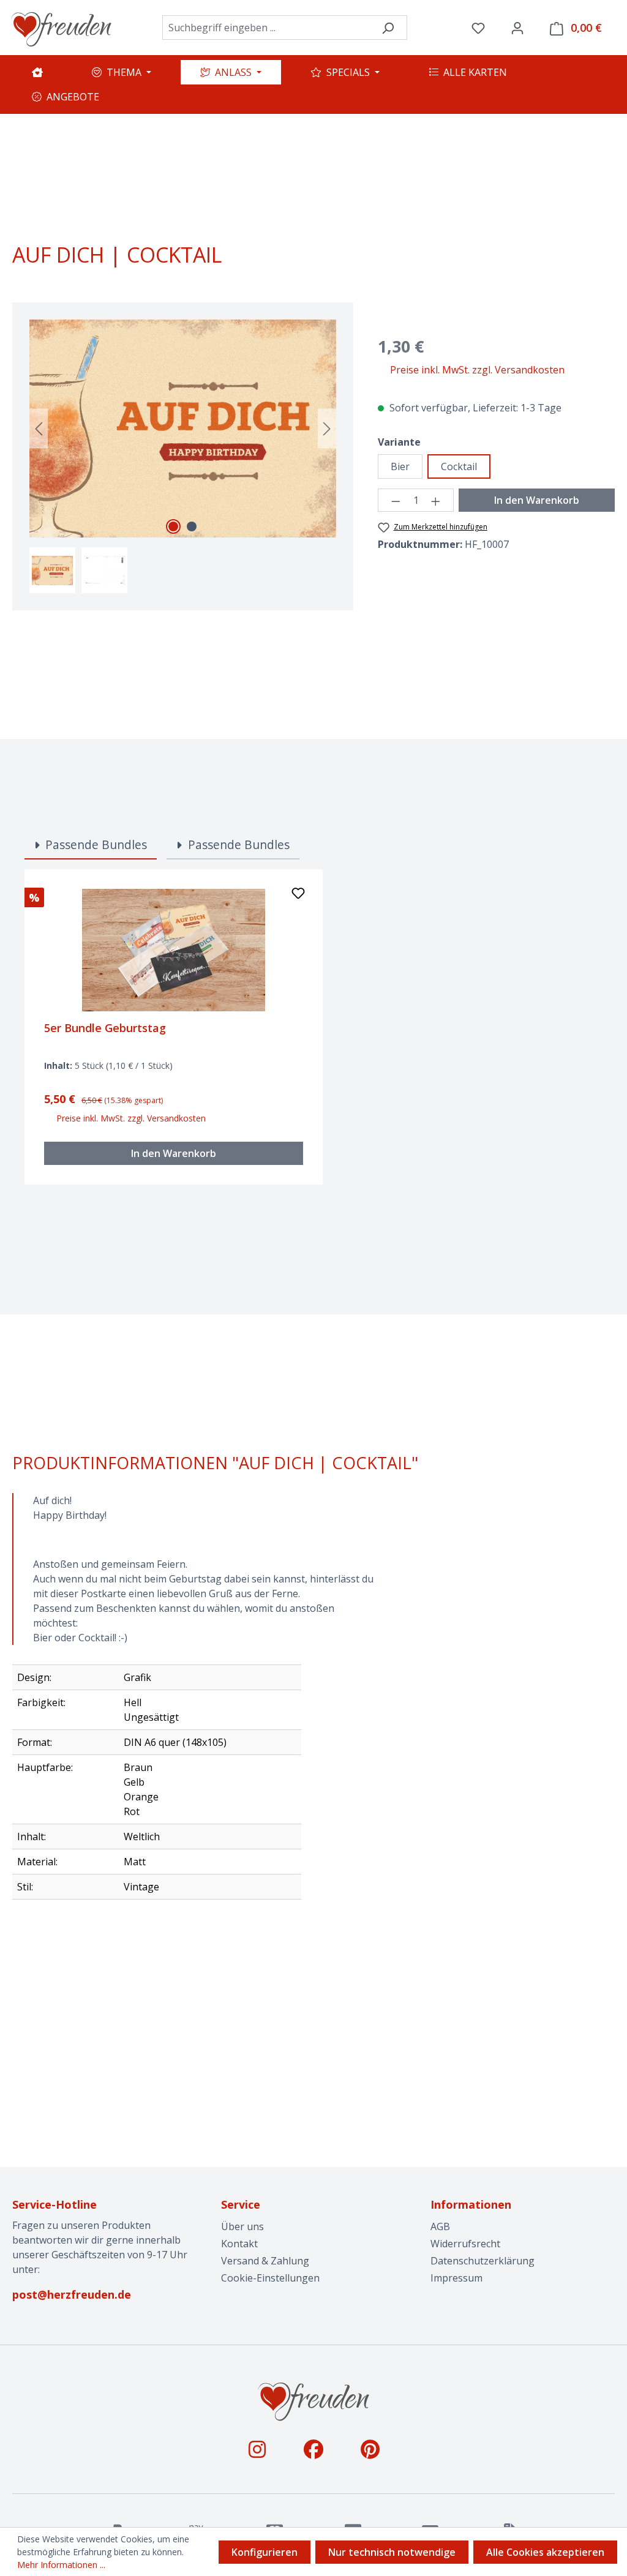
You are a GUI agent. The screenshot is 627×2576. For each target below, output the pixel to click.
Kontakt (239, 2244)
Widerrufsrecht (465, 2244)
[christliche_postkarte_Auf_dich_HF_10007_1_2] (183, 429)
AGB (440, 2226)
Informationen (471, 2204)
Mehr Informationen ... (61, 2565)
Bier (400, 466)
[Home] (37, 72)
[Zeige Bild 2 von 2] (192, 526)
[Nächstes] (327, 429)
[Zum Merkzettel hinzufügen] (298, 896)
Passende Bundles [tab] (95, 844)
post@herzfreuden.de (72, 2294)
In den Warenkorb (537, 500)
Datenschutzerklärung (482, 2261)
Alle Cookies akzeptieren (545, 2552)
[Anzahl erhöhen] (436, 500)
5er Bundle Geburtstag (105, 1028)
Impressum (456, 2278)
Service (241, 2204)
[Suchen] (388, 28)
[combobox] (266, 28)
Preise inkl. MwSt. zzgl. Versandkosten (477, 370)
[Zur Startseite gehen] (61, 28)
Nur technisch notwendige (392, 2552)
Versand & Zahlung (265, 2261)
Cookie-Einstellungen (270, 2278)
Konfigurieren (265, 2552)
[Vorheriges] (39, 429)
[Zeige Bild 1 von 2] (173, 526)
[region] (183, 456)
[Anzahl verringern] (396, 500)
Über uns (242, 2226)
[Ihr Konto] (517, 28)
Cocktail (459, 466)
